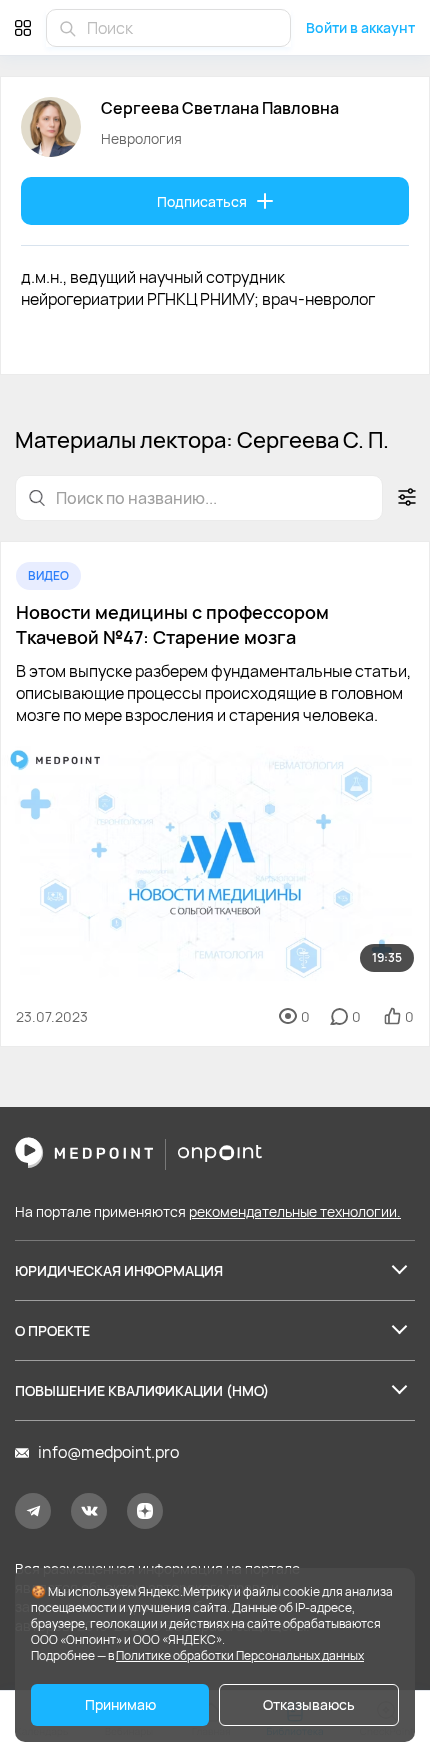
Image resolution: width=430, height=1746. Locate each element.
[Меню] (23, 27)
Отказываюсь (309, 1704)
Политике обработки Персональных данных (240, 1655)
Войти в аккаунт (360, 27)
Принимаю (120, 1704)
